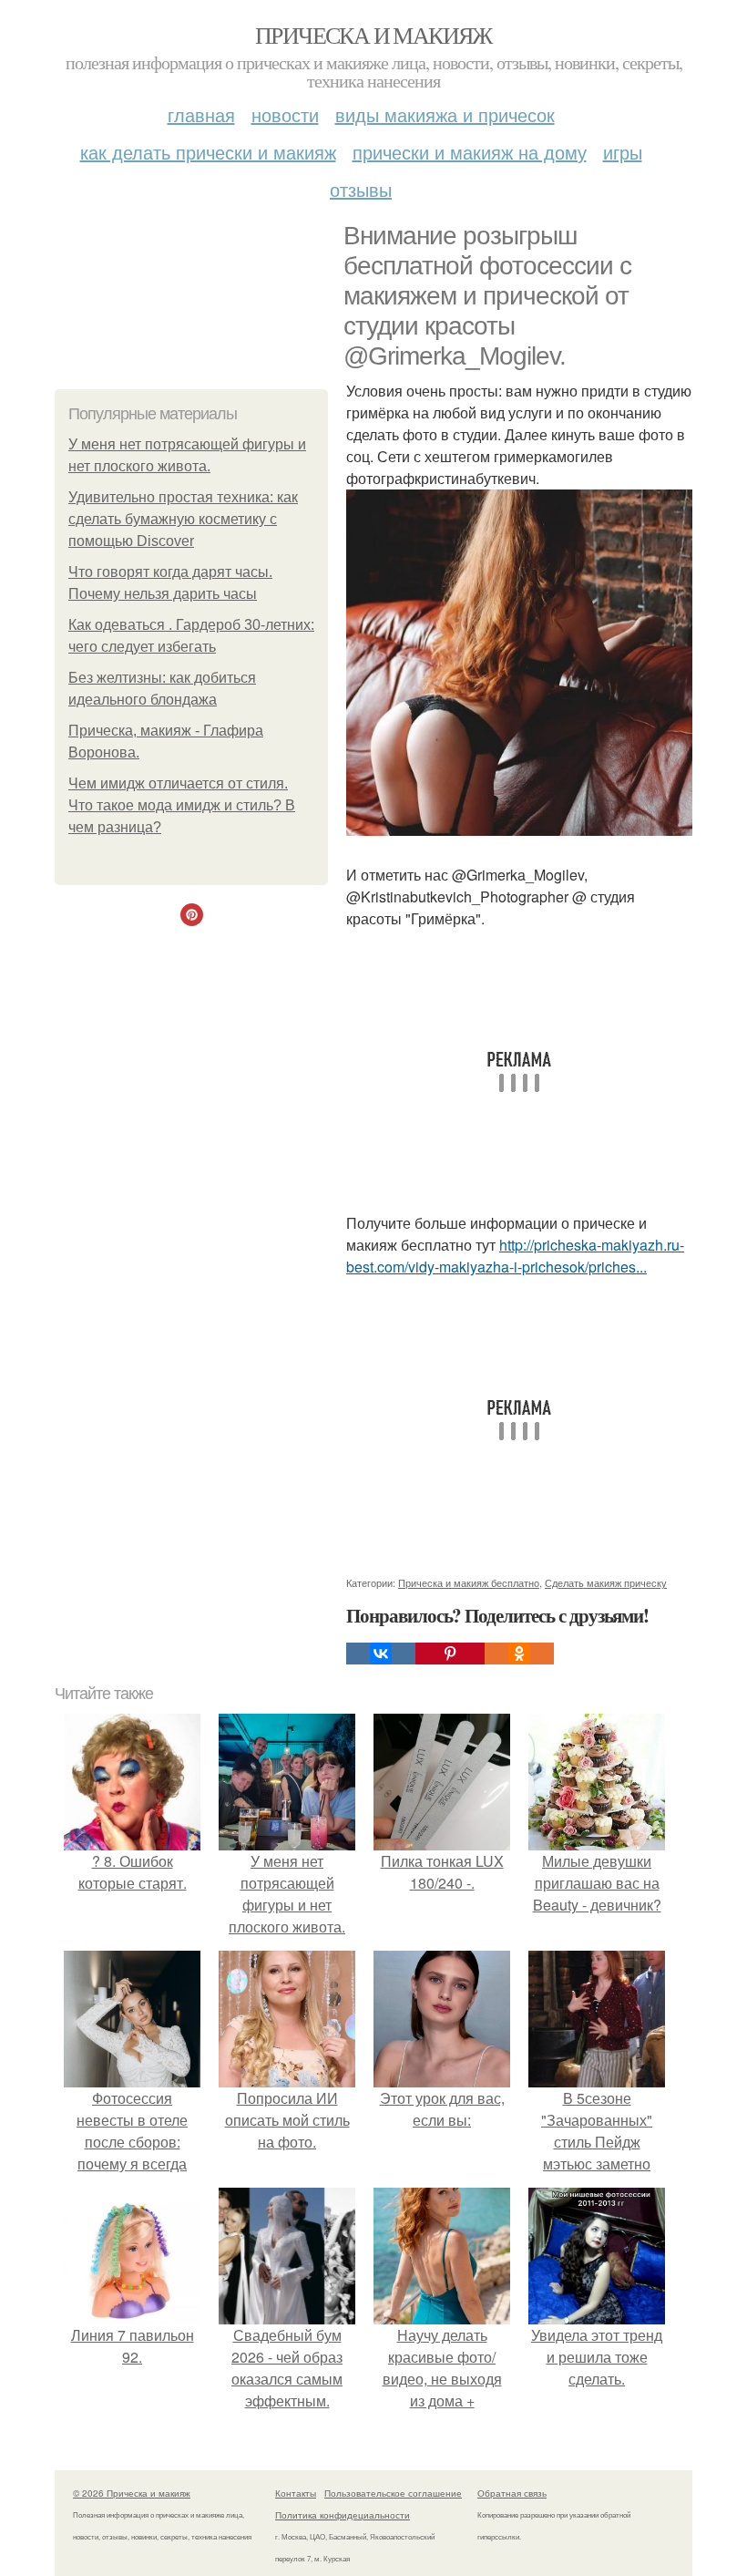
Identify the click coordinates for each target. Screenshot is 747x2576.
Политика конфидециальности (343, 2515)
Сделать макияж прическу (606, 1582)
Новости (285, 114)
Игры (623, 152)
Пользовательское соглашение (393, 2493)
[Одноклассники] (519, 1654)
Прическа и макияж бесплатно (469, 1582)
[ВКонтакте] (381, 1654)
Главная (201, 114)
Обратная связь (512, 2493)
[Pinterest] (450, 1654)
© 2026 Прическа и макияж (132, 2493)
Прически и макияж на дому (470, 152)
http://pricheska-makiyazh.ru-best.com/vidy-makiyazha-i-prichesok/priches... (515, 1256)
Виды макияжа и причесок (445, 114)
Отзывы (361, 189)
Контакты (296, 2493)
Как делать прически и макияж (208, 152)
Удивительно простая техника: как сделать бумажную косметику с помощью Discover (183, 519)
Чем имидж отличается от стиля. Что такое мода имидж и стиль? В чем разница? (182, 805)
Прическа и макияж (373, 35)
